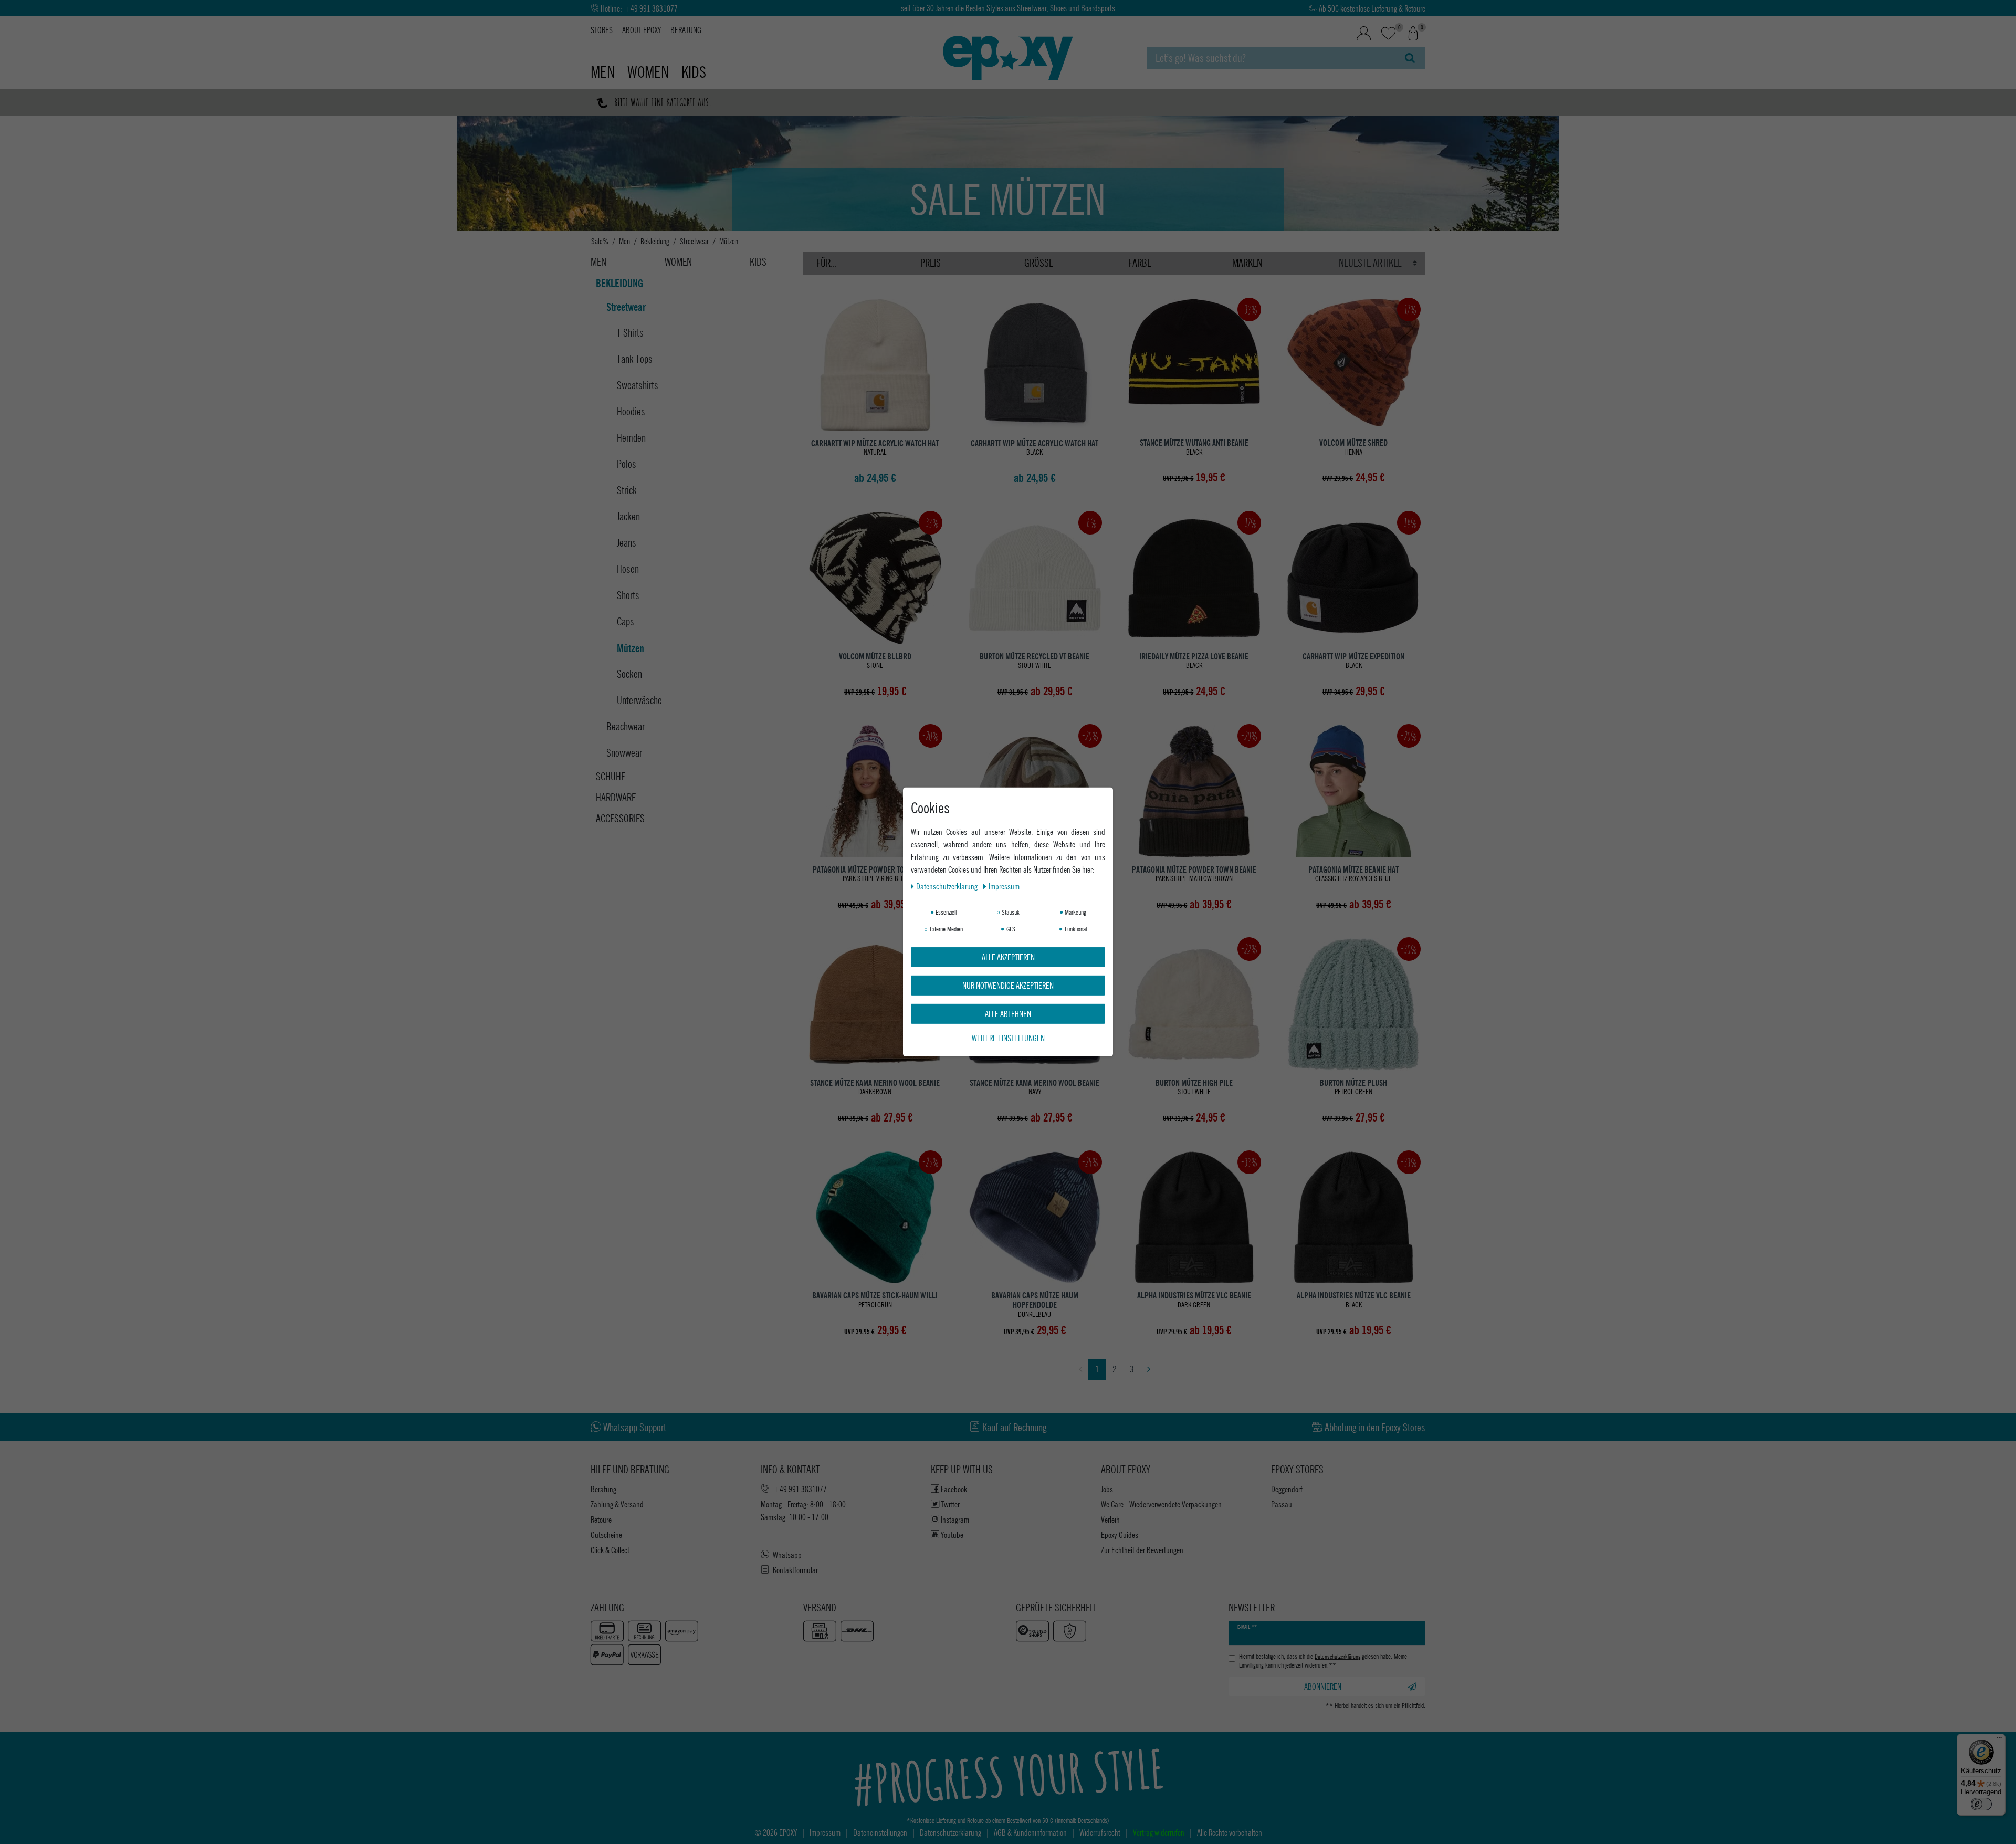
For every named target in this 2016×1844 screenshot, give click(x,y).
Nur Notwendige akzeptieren (1008, 985)
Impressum (1004, 886)
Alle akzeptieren (1008, 957)
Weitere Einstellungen (1008, 1038)
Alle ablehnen (1008, 1014)
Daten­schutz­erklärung (948, 886)
